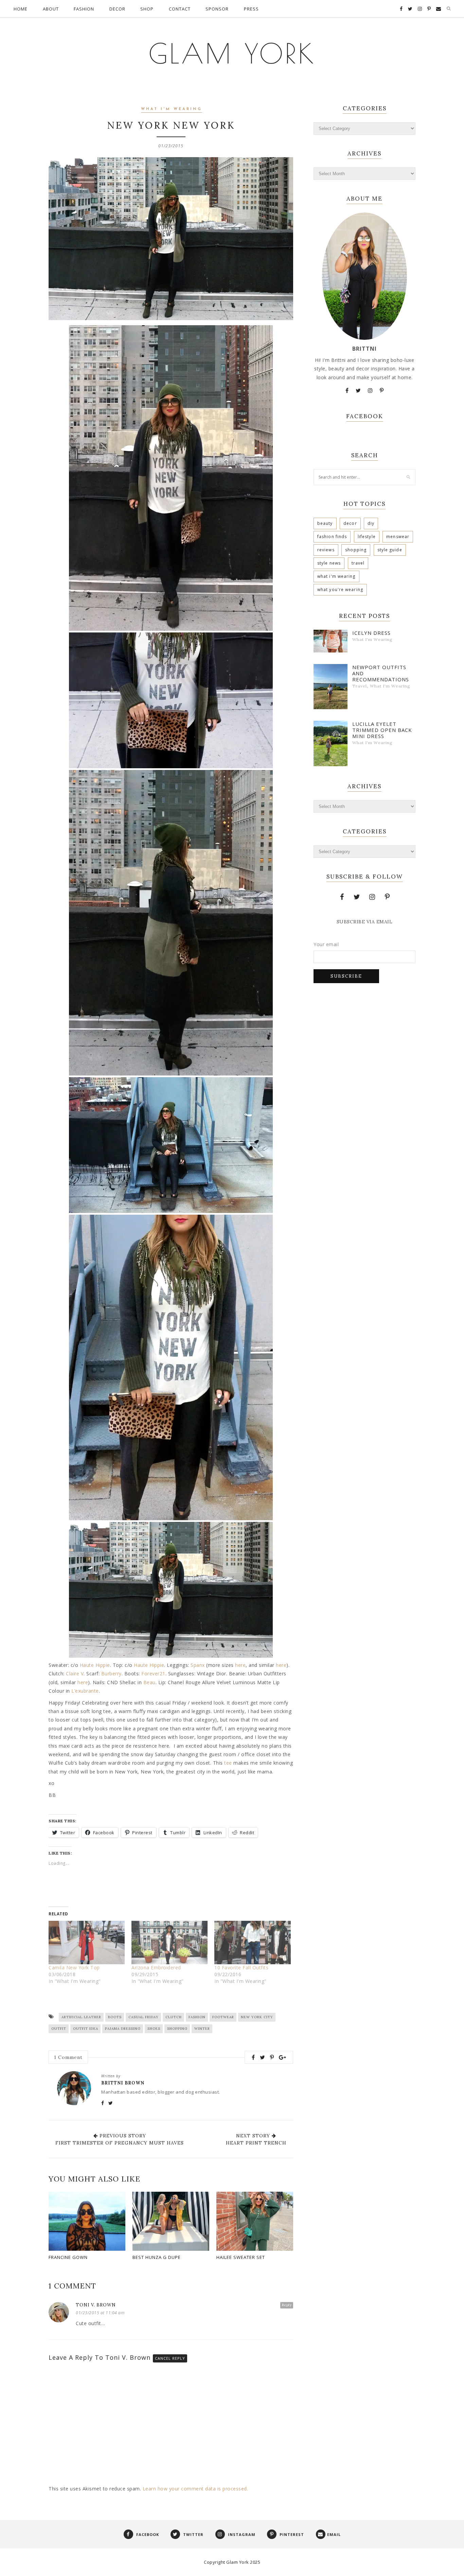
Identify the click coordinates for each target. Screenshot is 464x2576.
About (51, 9)
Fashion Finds (332, 537)
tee (228, 1763)
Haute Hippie (95, 1665)
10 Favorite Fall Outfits (241, 1967)
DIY (371, 523)
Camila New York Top (74, 1967)
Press (251, 9)
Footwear (223, 2017)
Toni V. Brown (96, 2305)
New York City (257, 2017)
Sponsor (217, 9)
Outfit (59, 2029)
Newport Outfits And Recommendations (381, 673)
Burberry (111, 1673)
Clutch (174, 2017)
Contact (180, 9)
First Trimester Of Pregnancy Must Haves (120, 2143)
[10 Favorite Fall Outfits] (252, 1943)
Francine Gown (68, 2257)
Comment (68, 2057)
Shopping (177, 2029)
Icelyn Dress (371, 633)
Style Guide (390, 550)
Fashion (84, 9)
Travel (358, 563)
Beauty (325, 523)
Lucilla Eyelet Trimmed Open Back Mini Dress (382, 730)
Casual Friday (144, 2017)
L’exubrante (85, 1691)
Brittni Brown (123, 2083)
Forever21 (153, 1673)
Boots (115, 2017)
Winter (202, 2029)
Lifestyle (367, 537)
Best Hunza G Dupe (157, 2257)
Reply (287, 2305)
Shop (147, 9)
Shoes (154, 2029)
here (240, 1665)
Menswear (398, 537)
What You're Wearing (340, 590)
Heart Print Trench (256, 2143)
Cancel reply (170, 2358)
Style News (329, 563)
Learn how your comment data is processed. (195, 2489)
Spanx (198, 1665)
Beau (149, 1682)
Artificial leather (81, 2017)
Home (21, 9)
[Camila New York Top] (87, 1943)
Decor (117, 9)
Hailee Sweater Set (241, 2257)
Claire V (75, 1673)
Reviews (326, 550)
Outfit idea (86, 2029)
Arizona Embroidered (156, 1967)
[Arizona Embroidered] (169, 1943)
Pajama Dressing (123, 2029)
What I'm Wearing (172, 109)
